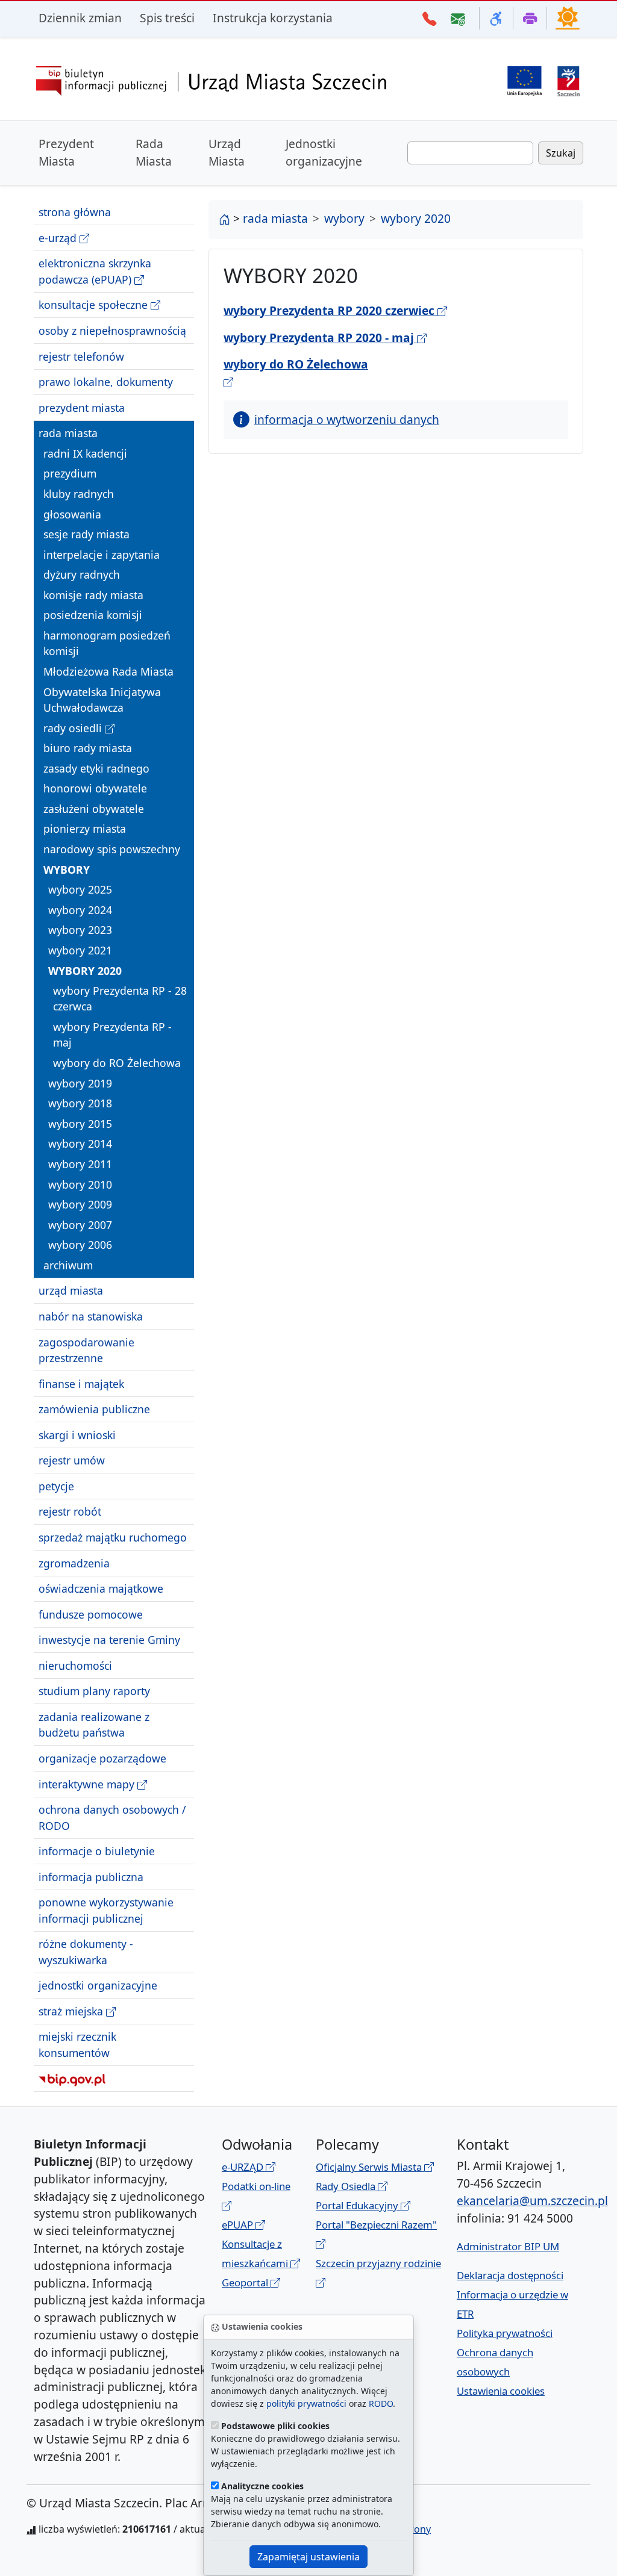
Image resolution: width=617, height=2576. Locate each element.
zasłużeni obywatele (94, 809)
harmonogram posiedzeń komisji (107, 643)
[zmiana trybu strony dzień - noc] (568, 17)
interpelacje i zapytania (102, 555)
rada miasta (68, 433)
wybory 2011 (80, 1164)
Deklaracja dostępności (510, 2275)
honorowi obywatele (95, 788)
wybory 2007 (80, 1225)
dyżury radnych (82, 574)
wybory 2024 (80, 910)
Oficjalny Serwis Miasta (370, 2167)
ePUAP (239, 2225)
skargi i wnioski (77, 1435)
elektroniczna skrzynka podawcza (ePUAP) (95, 271)
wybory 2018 (80, 1103)
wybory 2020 (85, 971)
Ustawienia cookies (501, 2391)
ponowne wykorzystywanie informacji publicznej (106, 1910)
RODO (381, 2403)
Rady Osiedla (347, 2186)
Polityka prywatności (505, 2333)
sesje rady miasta (86, 534)
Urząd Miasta (227, 152)
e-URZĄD (244, 2167)
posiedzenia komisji (93, 615)
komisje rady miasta (93, 595)
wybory (67, 870)
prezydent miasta (82, 408)
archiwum (68, 1265)
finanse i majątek (81, 1384)
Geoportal (246, 2282)
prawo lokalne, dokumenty (106, 382)
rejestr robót (70, 1511)
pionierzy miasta (85, 829)
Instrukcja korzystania (273, 18)
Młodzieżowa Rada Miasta (108, 671)
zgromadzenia (74, 1563)
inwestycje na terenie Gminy (109, 1640)
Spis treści (167, 18)
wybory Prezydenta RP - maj (112, 1034)
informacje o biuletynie (97, 1851)
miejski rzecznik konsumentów (77, 2044)
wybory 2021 (80, 950)
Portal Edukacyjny (358, 2205)
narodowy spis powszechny (112, 849)
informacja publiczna (91, 1877)
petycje (56, 1486)
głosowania (72, 514)
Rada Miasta (154, 152)
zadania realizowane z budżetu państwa (94, 1725)
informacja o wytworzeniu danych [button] (347, 419)
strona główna (75, 212)
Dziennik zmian (80, 18)
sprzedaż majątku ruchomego (113, 1537)
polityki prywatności (306, 2403)
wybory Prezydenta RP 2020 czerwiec (330, 310)
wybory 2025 (80, 889)
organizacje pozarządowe (102, 1758)
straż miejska (72, 2011)
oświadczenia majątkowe (101, 1588)
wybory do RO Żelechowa (117, 1063)
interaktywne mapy (88, 1784)
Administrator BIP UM (508, 2246)
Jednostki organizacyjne (324, 152)
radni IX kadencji (85, 453)
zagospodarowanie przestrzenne (86, 1350)
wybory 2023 (80, 930)
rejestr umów (72, 1460)
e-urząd (59, 238)
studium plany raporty (94, 1691)
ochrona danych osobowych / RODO (112, 1817)
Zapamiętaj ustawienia (308, 2557)
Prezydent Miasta (66, 152)
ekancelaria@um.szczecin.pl (532, 2201)
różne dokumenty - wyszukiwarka (86, 1952)
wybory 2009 (80, 1204)
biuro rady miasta (88, 748)
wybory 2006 (80, 1245)
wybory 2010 (80, 1184)
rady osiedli (74, 728)
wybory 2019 (80, 1083)
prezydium (70, 473)
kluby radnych (79, 494)
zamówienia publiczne (94, 1409)
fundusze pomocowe (91, 1614)
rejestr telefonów (81, 356)
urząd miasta (71, 1290)
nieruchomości (75, 1666)
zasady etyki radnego (96, 768)
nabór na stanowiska (91, 1316)
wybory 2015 (80, 1124)
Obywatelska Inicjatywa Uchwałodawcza (102, 700)
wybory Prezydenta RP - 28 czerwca (120, 998)
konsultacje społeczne (95, 305)
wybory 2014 (80, 1143)
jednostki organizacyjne (98, 1985)
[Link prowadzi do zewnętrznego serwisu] (568, 80)
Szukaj (561, 153)
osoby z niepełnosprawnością (112, 331)
